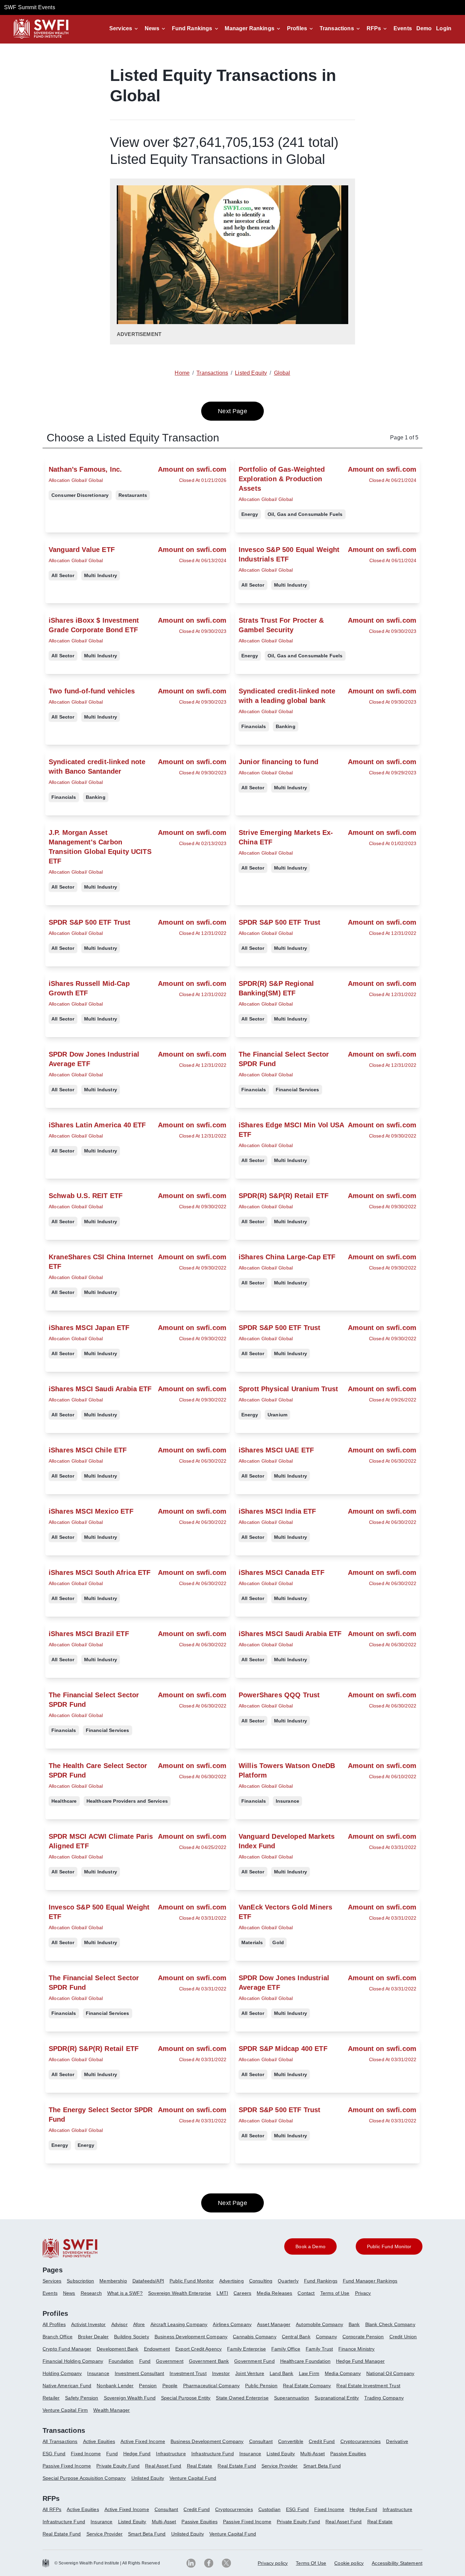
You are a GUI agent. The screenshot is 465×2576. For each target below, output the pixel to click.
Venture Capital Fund (193, 2478)
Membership (113, 2281)
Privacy (363, 2293)
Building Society (132, 2337)
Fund (145, 2361)
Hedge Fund (137, 2454)
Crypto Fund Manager (67, 2349)
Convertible (291, 2441)
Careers (242, 2293)
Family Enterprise (246, 2349)
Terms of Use (335, 2293)
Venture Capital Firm (65, 2410)
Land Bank (281, 2373)
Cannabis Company (255, 2337)
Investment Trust (188, 2373)
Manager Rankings (250, 28)
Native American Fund (67, 2386)
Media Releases (274, 2293)
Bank (354, 2324)
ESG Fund (54, 2454)
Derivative (397, 2441)
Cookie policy (349, 2563)
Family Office (286, 2349)
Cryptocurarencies (361, 2441)
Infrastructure (171, 2454)
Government (170, 2361)
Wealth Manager (111, 2410)
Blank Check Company (390, 2324)
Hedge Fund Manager (360, 2361)
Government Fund (254, 2361)
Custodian (269, 2509)
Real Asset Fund (163, 2466)
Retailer (51, 2398)
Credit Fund (322, 2441)
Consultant (261, 2441)
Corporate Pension (363, 2337)
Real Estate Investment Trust (368, 2386)
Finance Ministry (357, 2349)
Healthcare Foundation (305, 2361)
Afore (139, 2324)
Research (91, 2293)
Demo (424, 28)
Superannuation (292, 2398)
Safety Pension (82, 2398)
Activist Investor (89, 2324)
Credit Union (403, 2337)
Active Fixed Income (143, 2441)
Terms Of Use (311, 2563)
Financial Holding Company (73, 2361)
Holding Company (62, 2373)
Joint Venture (250, 2373)
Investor (221, 2373)
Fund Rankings (192, 28)
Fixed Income (86, 2454)
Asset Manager (274, 2324)
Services (121, 28)
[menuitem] (55, 2284)
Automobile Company (319, 2324)
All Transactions (60, 2441)
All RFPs (52, 2509)
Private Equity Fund (118, 2466)
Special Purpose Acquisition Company (84, 2478)
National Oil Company (390, 2373)
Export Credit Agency (198, 2349)
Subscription (80, 2281)
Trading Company (384, 2398)
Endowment (157, 2349)
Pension (148, 2386)
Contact (306, 2293)
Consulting (261, 2281)
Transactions (337, 28)
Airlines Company (232, 2324)
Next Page (232, 411)
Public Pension (261, 2386)
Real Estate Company (307, 2386)
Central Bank (296, 2337)
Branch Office (58, 2337)
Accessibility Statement (397, 2563)
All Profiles (54, 2324)
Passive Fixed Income (67, 2466)
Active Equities (99, 2441)
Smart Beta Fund (322, 2466)
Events (403, 28)
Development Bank (118, 2349)
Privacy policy (273, 2563)
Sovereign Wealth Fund (130, 2398)
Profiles (297, 28)
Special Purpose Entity (186, 2398)
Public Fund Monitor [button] (389, 2246)
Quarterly (288, 2281)
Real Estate (200, 2466)
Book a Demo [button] (310, 2246)
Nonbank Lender (115, 2386)
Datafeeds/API (148, 2281)
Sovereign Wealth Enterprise (180, 2293)
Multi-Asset (312, 2454)
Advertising (231, 2281)
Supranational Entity (337, 2398)
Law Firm (309, 2373)
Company (326, 2337)
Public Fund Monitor (192, 2281)
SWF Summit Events (30, 7)
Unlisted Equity (148, 2478)
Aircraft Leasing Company (179, 2324)
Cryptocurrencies (234, 2509)
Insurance (98, 2373)
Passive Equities (348, 2454)
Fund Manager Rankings (370, 2281)
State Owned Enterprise (242, 2398)
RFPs (374, 28)
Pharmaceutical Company (212, 2386)
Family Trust (319, 2349)
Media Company (343, 2373)
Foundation (121, 2361)
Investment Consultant (139, 2373)
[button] (125, 29)
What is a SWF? (125, 2293)
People (170, 2386)
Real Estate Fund (237, 2466)
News (152, 28)
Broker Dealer (93, 2337)
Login (444, 28)
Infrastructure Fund (213, 2454)
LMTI (222, 2293)
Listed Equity (281, 2454)
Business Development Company (191, 2337)
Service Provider (280, 2466)
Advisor (119, 2324)
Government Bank (209, 2361)
